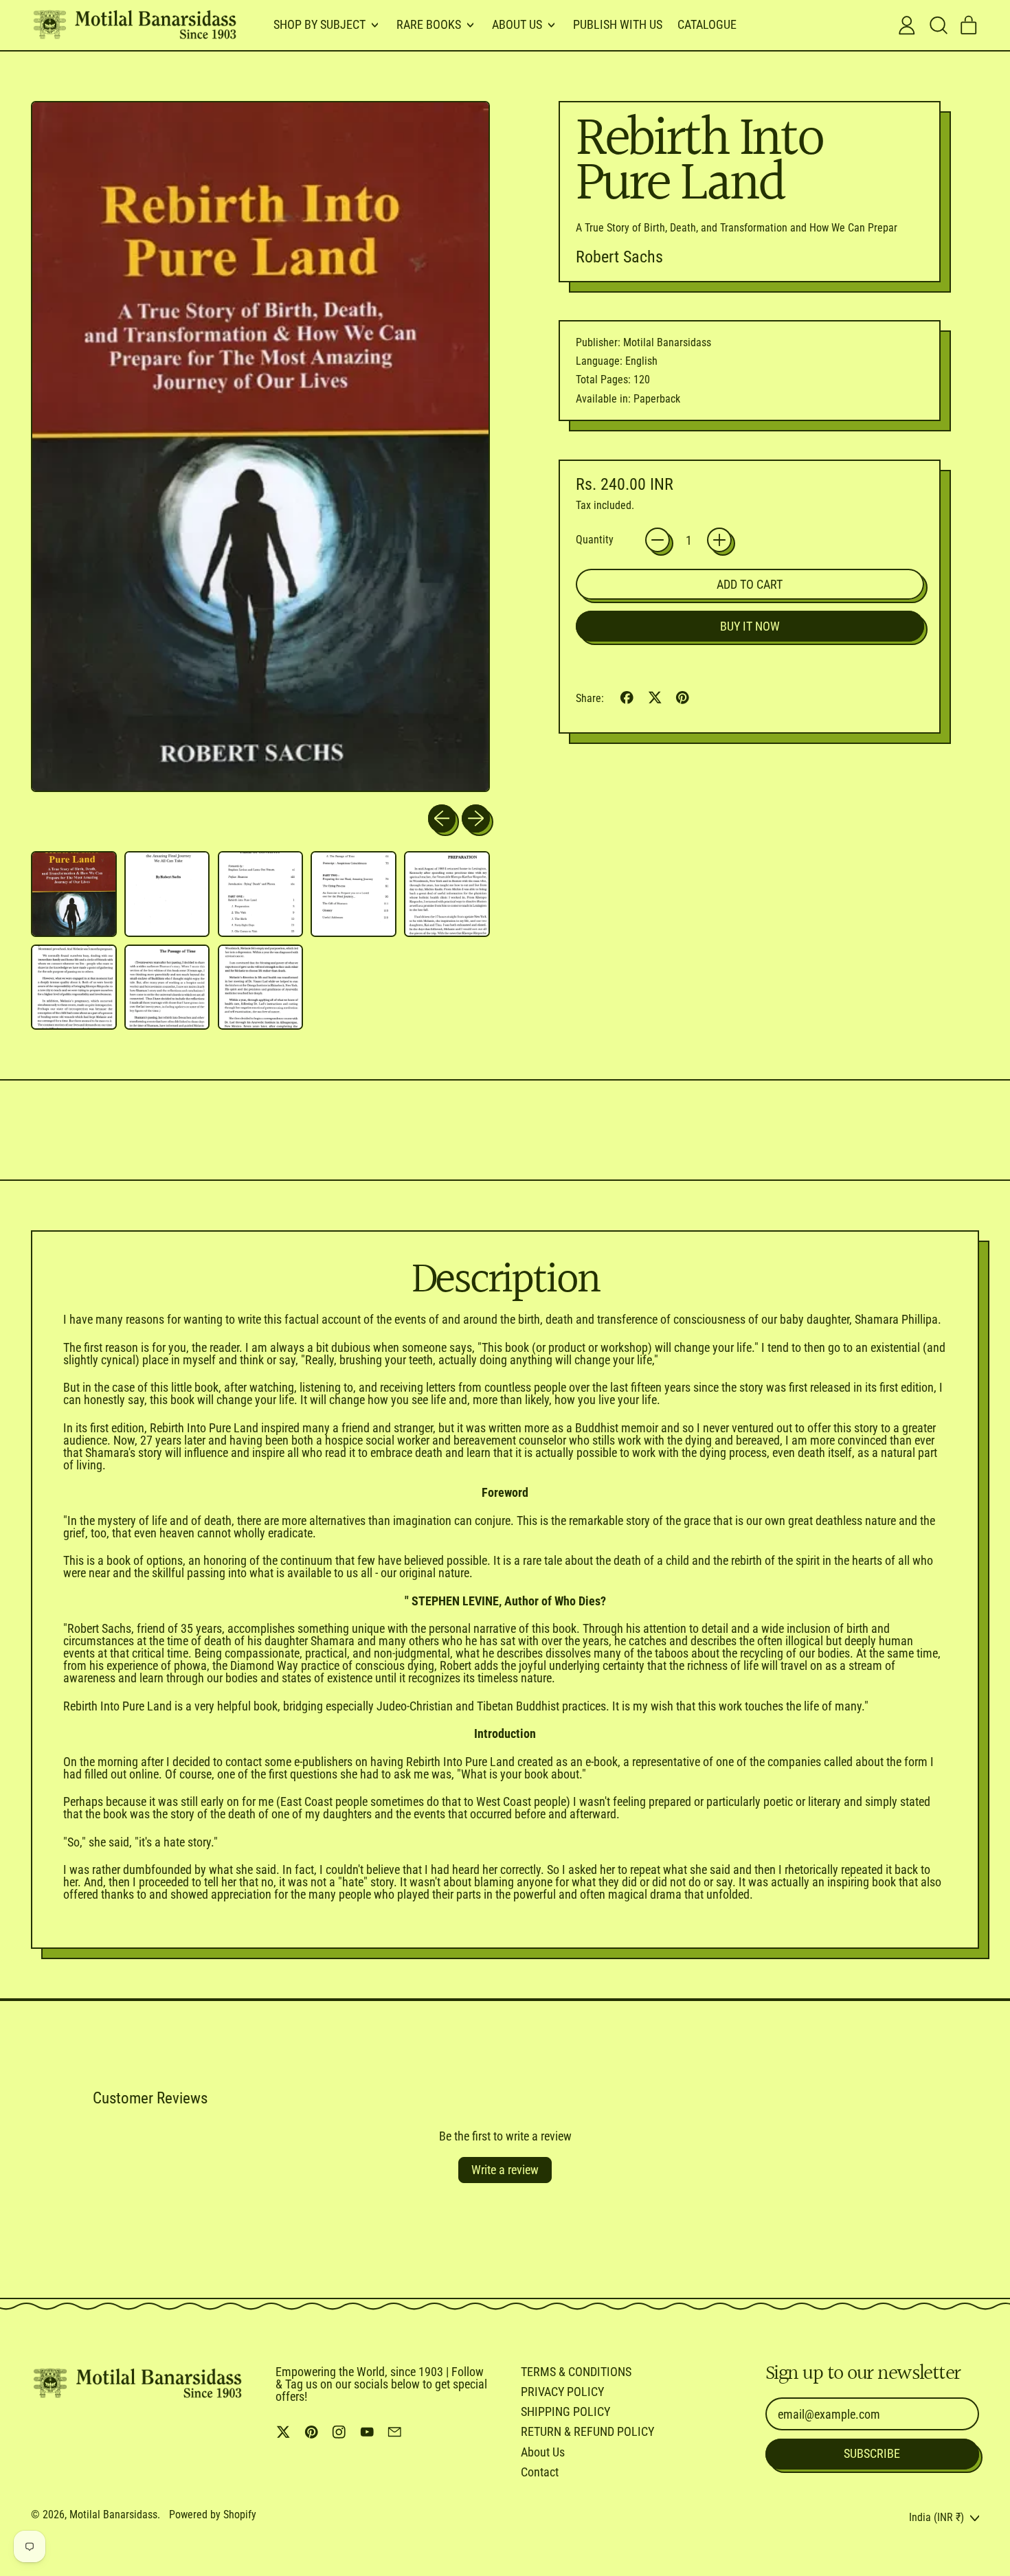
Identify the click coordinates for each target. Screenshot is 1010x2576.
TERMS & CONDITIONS (576, 2372)
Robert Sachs (619, 257)
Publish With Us (618, 24)
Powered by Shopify (213, 2515)
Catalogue (707, 24)
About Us (543, 2452)
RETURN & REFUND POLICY (587, 2431)
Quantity (595, 540)
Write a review (505, 2170)
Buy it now (750, 626)
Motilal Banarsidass (113, 2515)
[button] (938, 25)
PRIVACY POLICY (562, 2392)
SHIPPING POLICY (565, 2411)
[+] (719, 540)
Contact (540, 2472)
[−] (658, 540)
